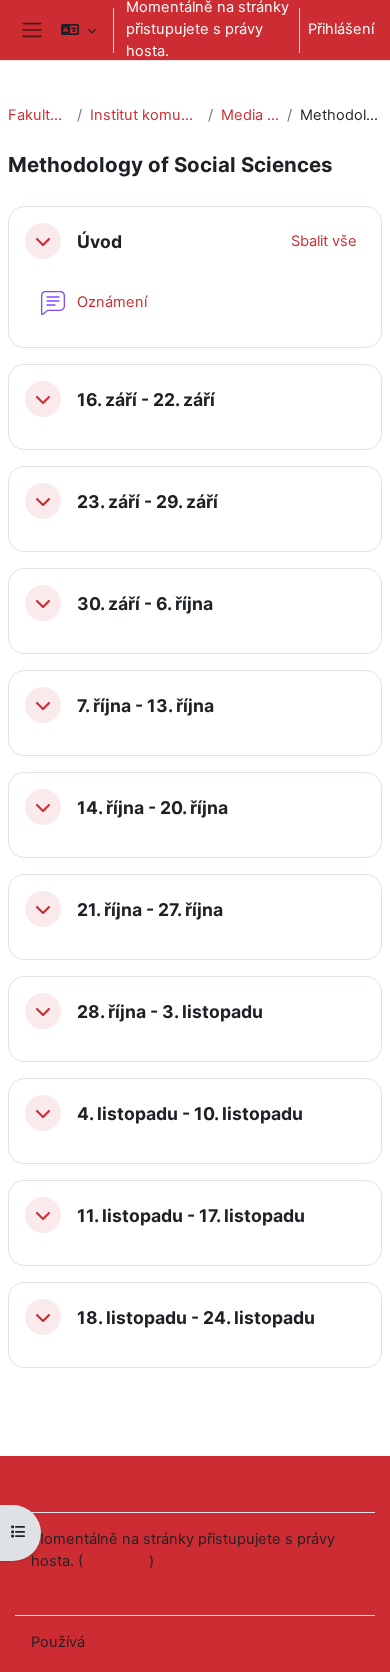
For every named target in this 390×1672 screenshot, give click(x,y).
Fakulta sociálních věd (38, 115)
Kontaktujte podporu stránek (156, 1482)
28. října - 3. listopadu (170, 1011)
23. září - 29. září (147, 501)
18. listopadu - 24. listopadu (196, 1317)
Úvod (99, 241)
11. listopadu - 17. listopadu (191, 1215)
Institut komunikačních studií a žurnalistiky (144, 115)
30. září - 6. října (145, 603)
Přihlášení (341, 29)
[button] (78, 30)
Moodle (115, 1642)
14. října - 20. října (152, 807)
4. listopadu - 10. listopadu (190, 1113)
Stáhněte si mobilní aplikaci (123, 1586)
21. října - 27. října (150, 909)
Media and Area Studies (250, 115)
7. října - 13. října (145, 705)
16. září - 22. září (146, 399)
